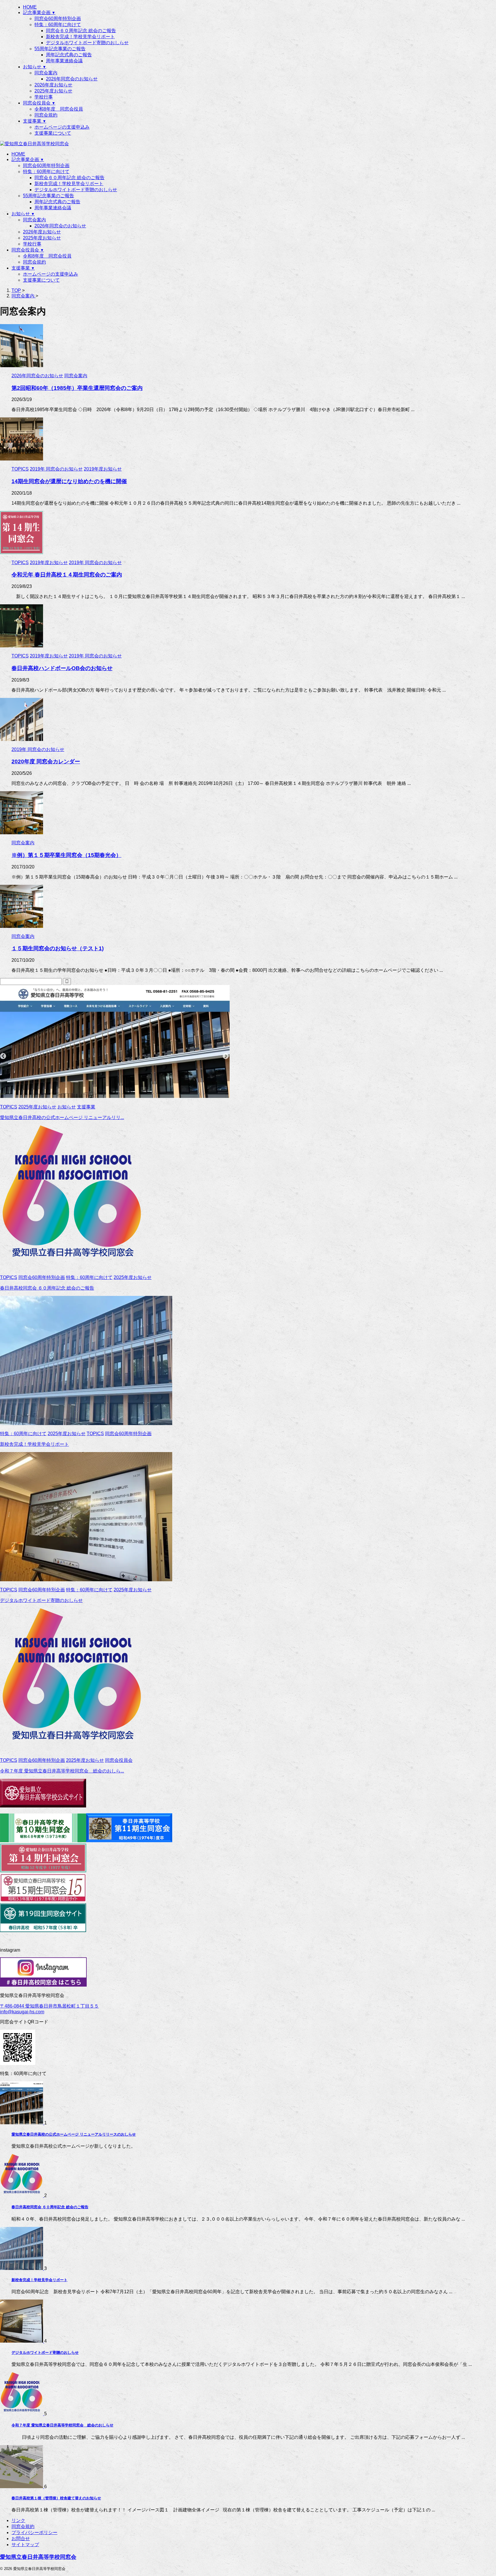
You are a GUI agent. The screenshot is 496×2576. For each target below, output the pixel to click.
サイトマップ (25, 2545)
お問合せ (21, 2539)
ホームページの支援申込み (51, 274)
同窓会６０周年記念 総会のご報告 (69, 178)
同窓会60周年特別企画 (46, 166)
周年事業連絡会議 (53, 208)
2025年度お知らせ (42, 238)
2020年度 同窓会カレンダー (46, 761)
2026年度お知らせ (42, 232)
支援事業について (41, 280)
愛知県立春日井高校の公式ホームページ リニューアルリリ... (62, 1117)
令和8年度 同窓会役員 (47, 256)
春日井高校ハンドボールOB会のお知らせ (62, 668)
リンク (18, 2520)
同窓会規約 (34, 262)
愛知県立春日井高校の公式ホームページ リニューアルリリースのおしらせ (74, 2134)
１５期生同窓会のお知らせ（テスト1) (58, 948)
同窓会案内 (34, 220)
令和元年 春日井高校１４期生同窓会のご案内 (67, 575)
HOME (18, 154)
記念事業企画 (28, 159)
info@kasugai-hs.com (22, 2012)
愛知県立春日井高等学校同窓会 (38, 2557)
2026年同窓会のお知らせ (60, 226)
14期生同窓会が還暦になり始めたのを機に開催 (69, 481)
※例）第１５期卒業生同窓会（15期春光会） (66, 855)
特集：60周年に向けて (46, 172)
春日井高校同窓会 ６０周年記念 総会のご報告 (47, 1288)
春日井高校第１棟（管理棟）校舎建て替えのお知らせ (56, 2498)
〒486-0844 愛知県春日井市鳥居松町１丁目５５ (49, 2006)
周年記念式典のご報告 (57, 202)
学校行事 (32, 244)
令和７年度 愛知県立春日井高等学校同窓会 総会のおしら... (62, 1771)
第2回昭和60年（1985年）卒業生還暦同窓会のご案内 (77, 388)
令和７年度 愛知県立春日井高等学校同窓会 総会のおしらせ (62, 2425)
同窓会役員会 (28, 250)
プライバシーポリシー (34, 2533)
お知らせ (23, 214)
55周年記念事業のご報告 (49, 196)
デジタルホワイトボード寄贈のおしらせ (76, 190)
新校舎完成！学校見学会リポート (69, 184)
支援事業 (23, 268)
